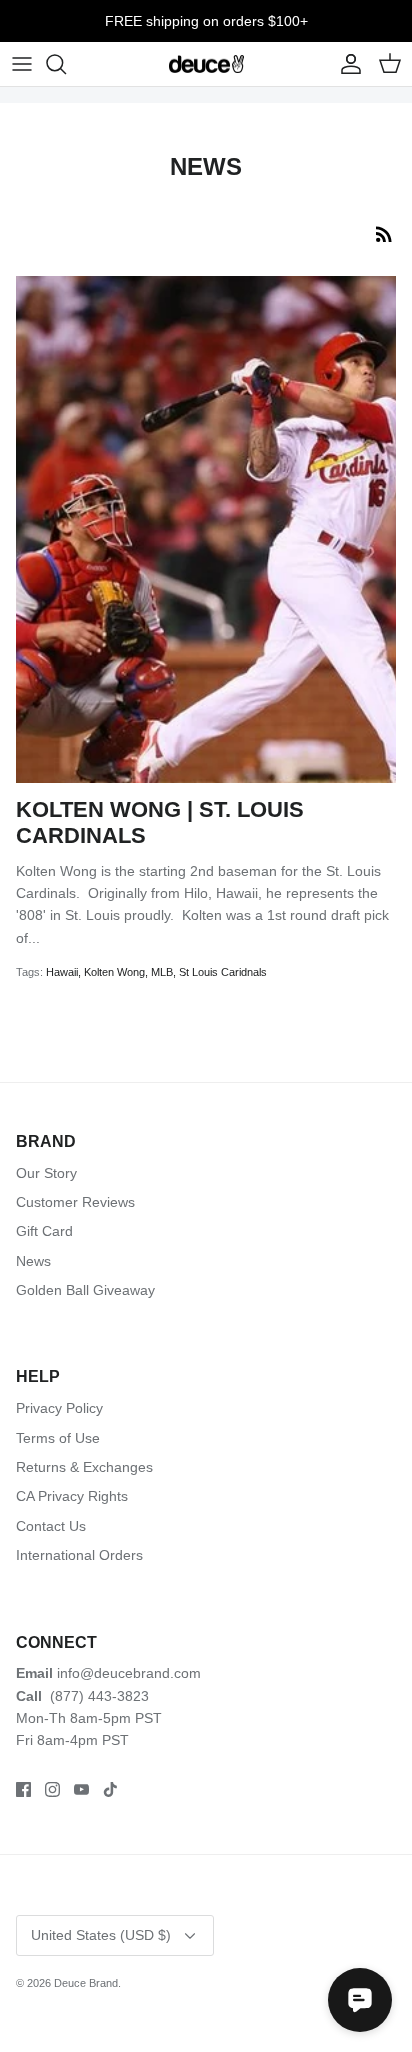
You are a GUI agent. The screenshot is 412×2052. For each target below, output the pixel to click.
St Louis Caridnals (223, 972)
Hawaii (62, 972)
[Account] (346, 64)
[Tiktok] (110, 1789)
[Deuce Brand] (206, 64)
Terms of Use (58, 1438)
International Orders (79, 1555)
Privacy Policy (59, 1408)
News (33, 1261)
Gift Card (44, 1231)
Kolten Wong (114, 972)
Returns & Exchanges (84, 1467)
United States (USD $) (101, 1935)
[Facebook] (23, 1789)
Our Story (46, 1173)
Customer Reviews (75, 1202)
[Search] (66, 64)
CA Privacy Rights (72, 1496)
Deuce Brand (86, 1983)
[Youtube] (81, 1789)
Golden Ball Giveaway (85, 1290)
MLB (162, 972)
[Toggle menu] (22, 64)
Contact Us (51, 1526)
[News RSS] (384, 234)
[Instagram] (52, 1789)
